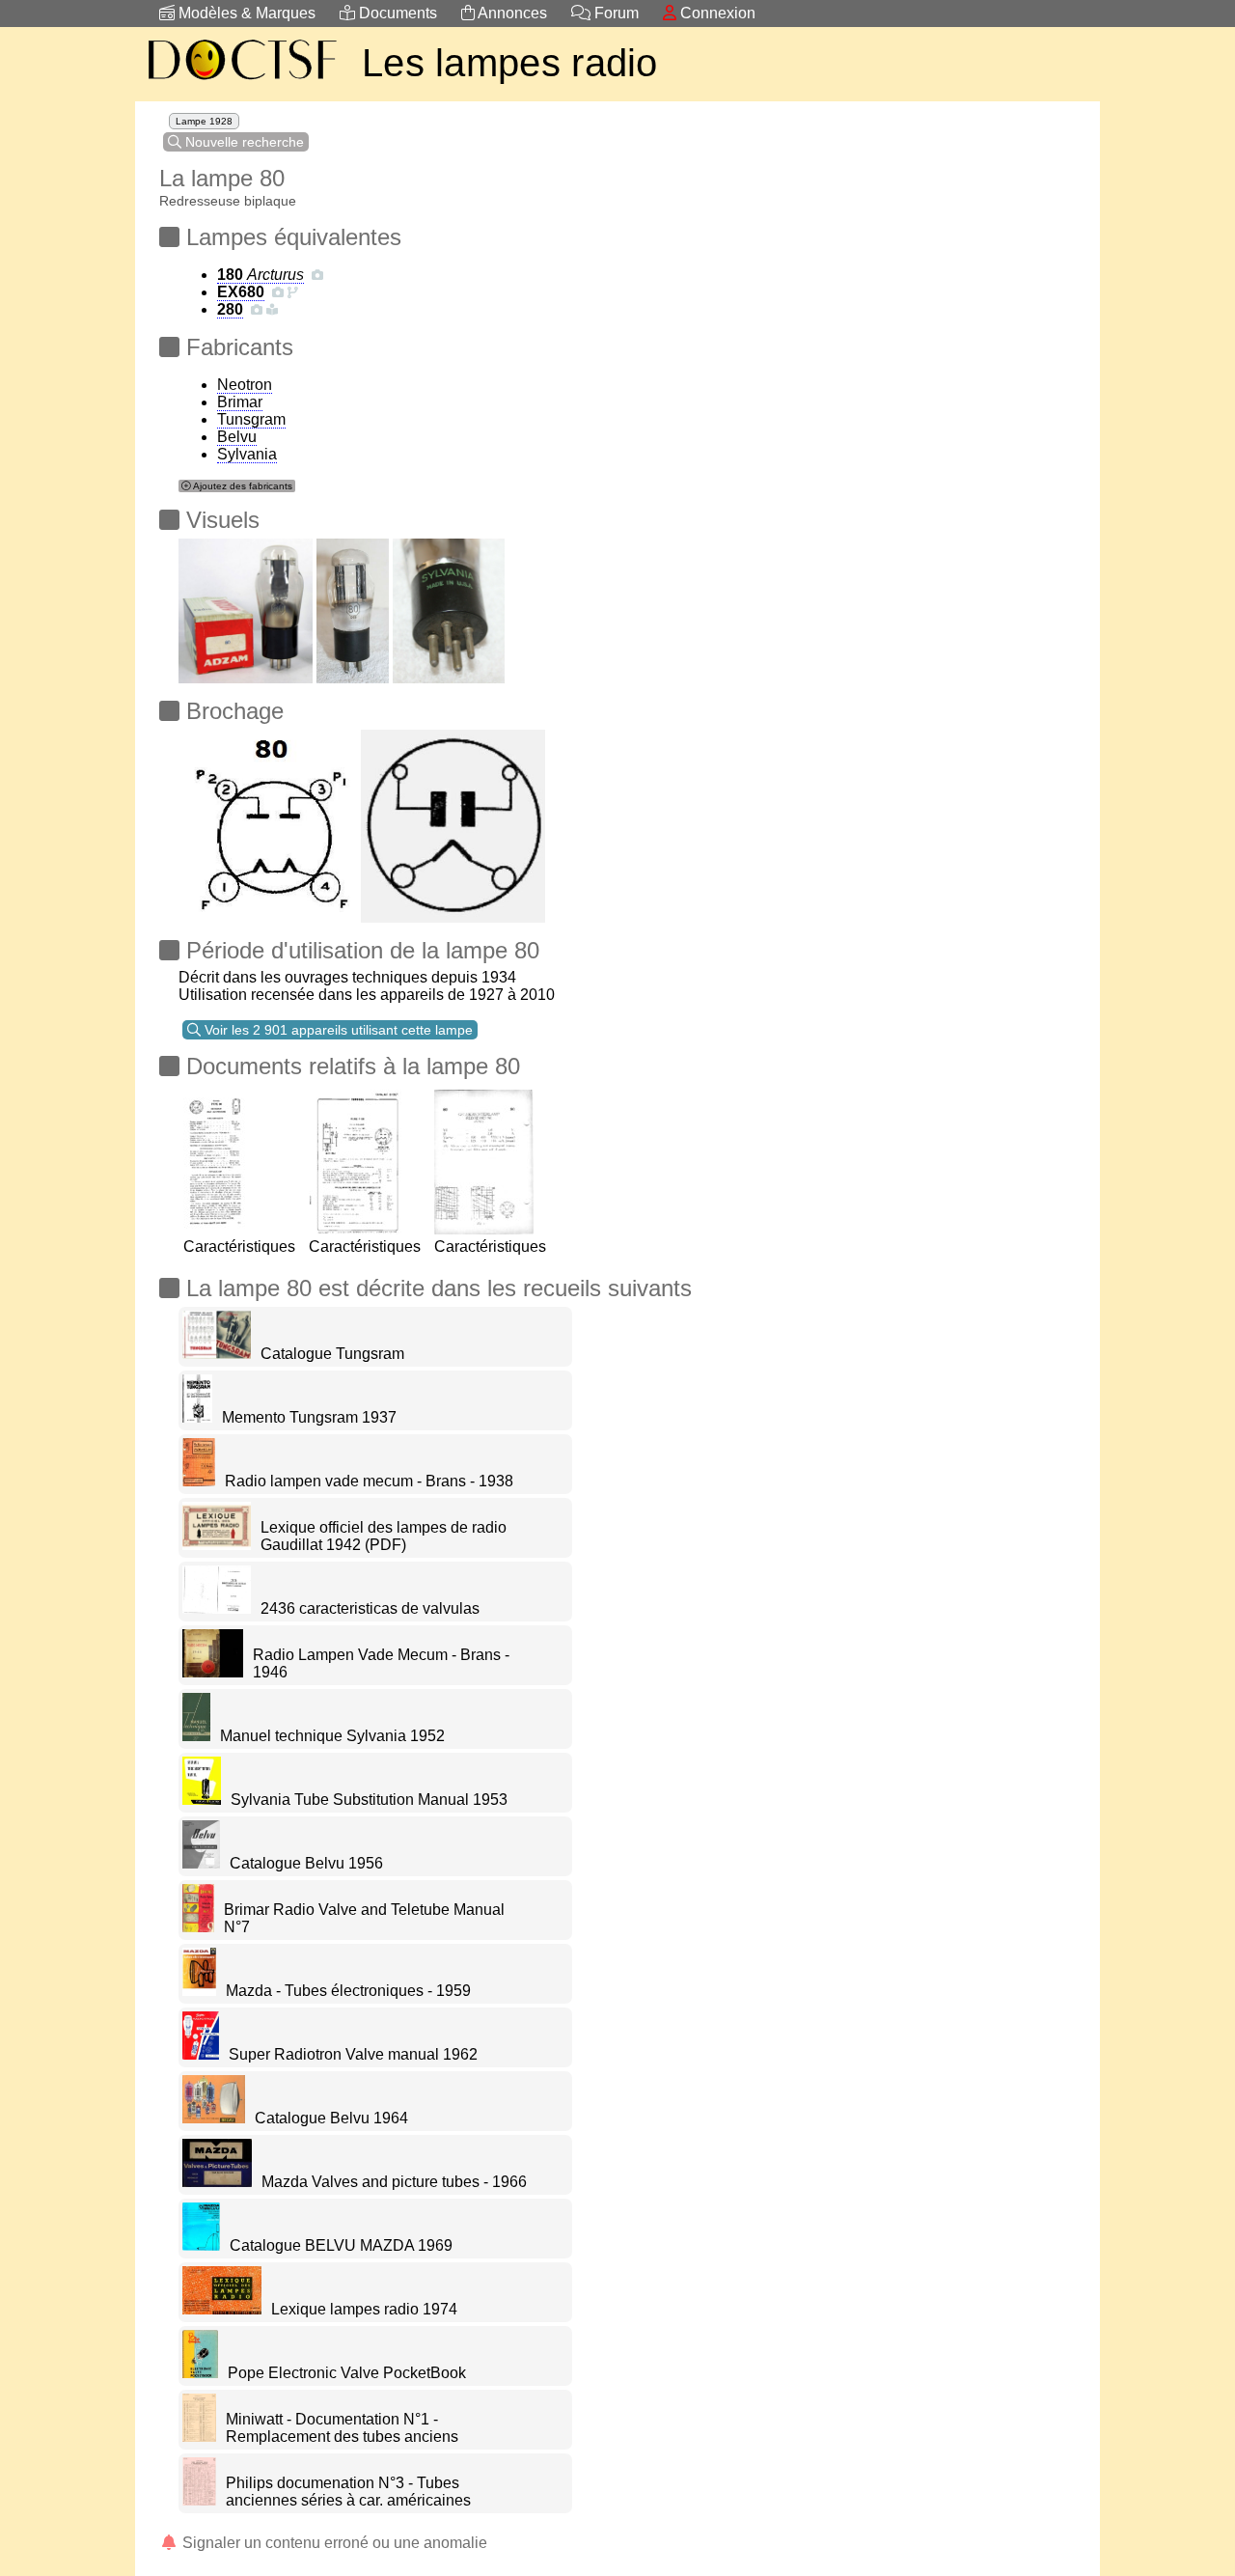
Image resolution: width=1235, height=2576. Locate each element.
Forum (615, 13)
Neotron (245, 385)
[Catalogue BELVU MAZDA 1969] (201, 2245)
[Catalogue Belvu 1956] (201, 1863)
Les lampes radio (510, 63)
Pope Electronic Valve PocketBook (347, 2373)
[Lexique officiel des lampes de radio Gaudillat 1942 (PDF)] (217, 1545)
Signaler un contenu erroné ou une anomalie (333, 2543)
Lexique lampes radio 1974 (364, 2309)
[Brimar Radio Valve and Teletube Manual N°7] (198, 1927)
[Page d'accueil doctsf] (241, 83)
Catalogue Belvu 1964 (331, 2118)
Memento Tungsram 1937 (309, 1417)
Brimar (240, 402)
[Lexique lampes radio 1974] (222, 2309)
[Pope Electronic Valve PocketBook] (200, 2373)
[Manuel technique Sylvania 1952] (196, 1736)
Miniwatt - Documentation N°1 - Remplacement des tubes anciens (342, 2428)
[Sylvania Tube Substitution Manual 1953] (202, 1800)
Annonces (511, 13)
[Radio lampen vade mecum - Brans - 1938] (199, 1481)
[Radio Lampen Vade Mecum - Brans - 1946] (213, 1672)
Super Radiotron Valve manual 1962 (353, 2054)
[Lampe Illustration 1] (246, 606)
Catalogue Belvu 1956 (306, 1863)
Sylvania (247, 454)
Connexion (716, 13)
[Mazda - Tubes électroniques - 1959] (199, 1991)
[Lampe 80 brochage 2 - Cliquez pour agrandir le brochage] (268, 821)
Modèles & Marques (245, 13)
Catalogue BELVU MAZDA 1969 (341, 2245)
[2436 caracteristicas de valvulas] (217, 1608)
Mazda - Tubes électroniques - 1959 (348, 1991)
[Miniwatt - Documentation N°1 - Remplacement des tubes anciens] (199, 2437)
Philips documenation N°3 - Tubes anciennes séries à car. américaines (348, 2492)
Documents (396, 13)
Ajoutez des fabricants (242, 486)
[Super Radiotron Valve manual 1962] (201, 2054)
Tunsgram (251, 419)
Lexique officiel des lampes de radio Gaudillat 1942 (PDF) (384, 1536)
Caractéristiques (239, 1246)
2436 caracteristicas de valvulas (370, 1608)
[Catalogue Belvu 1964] (214, 2118)
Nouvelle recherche (243, 142)
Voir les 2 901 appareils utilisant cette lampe (337, 1030)
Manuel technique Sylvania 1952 (332, 1736)
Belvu (237, 437)
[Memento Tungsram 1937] (197, 1417)
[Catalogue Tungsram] (217, 1354)
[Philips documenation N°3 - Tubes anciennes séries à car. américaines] (199, 2500)
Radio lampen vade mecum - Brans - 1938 (369, 1481)
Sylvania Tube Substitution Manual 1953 (369, 1800)
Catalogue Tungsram (332, 1354)
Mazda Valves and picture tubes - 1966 (394, 2182)
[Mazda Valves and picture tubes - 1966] (217, 2182)
